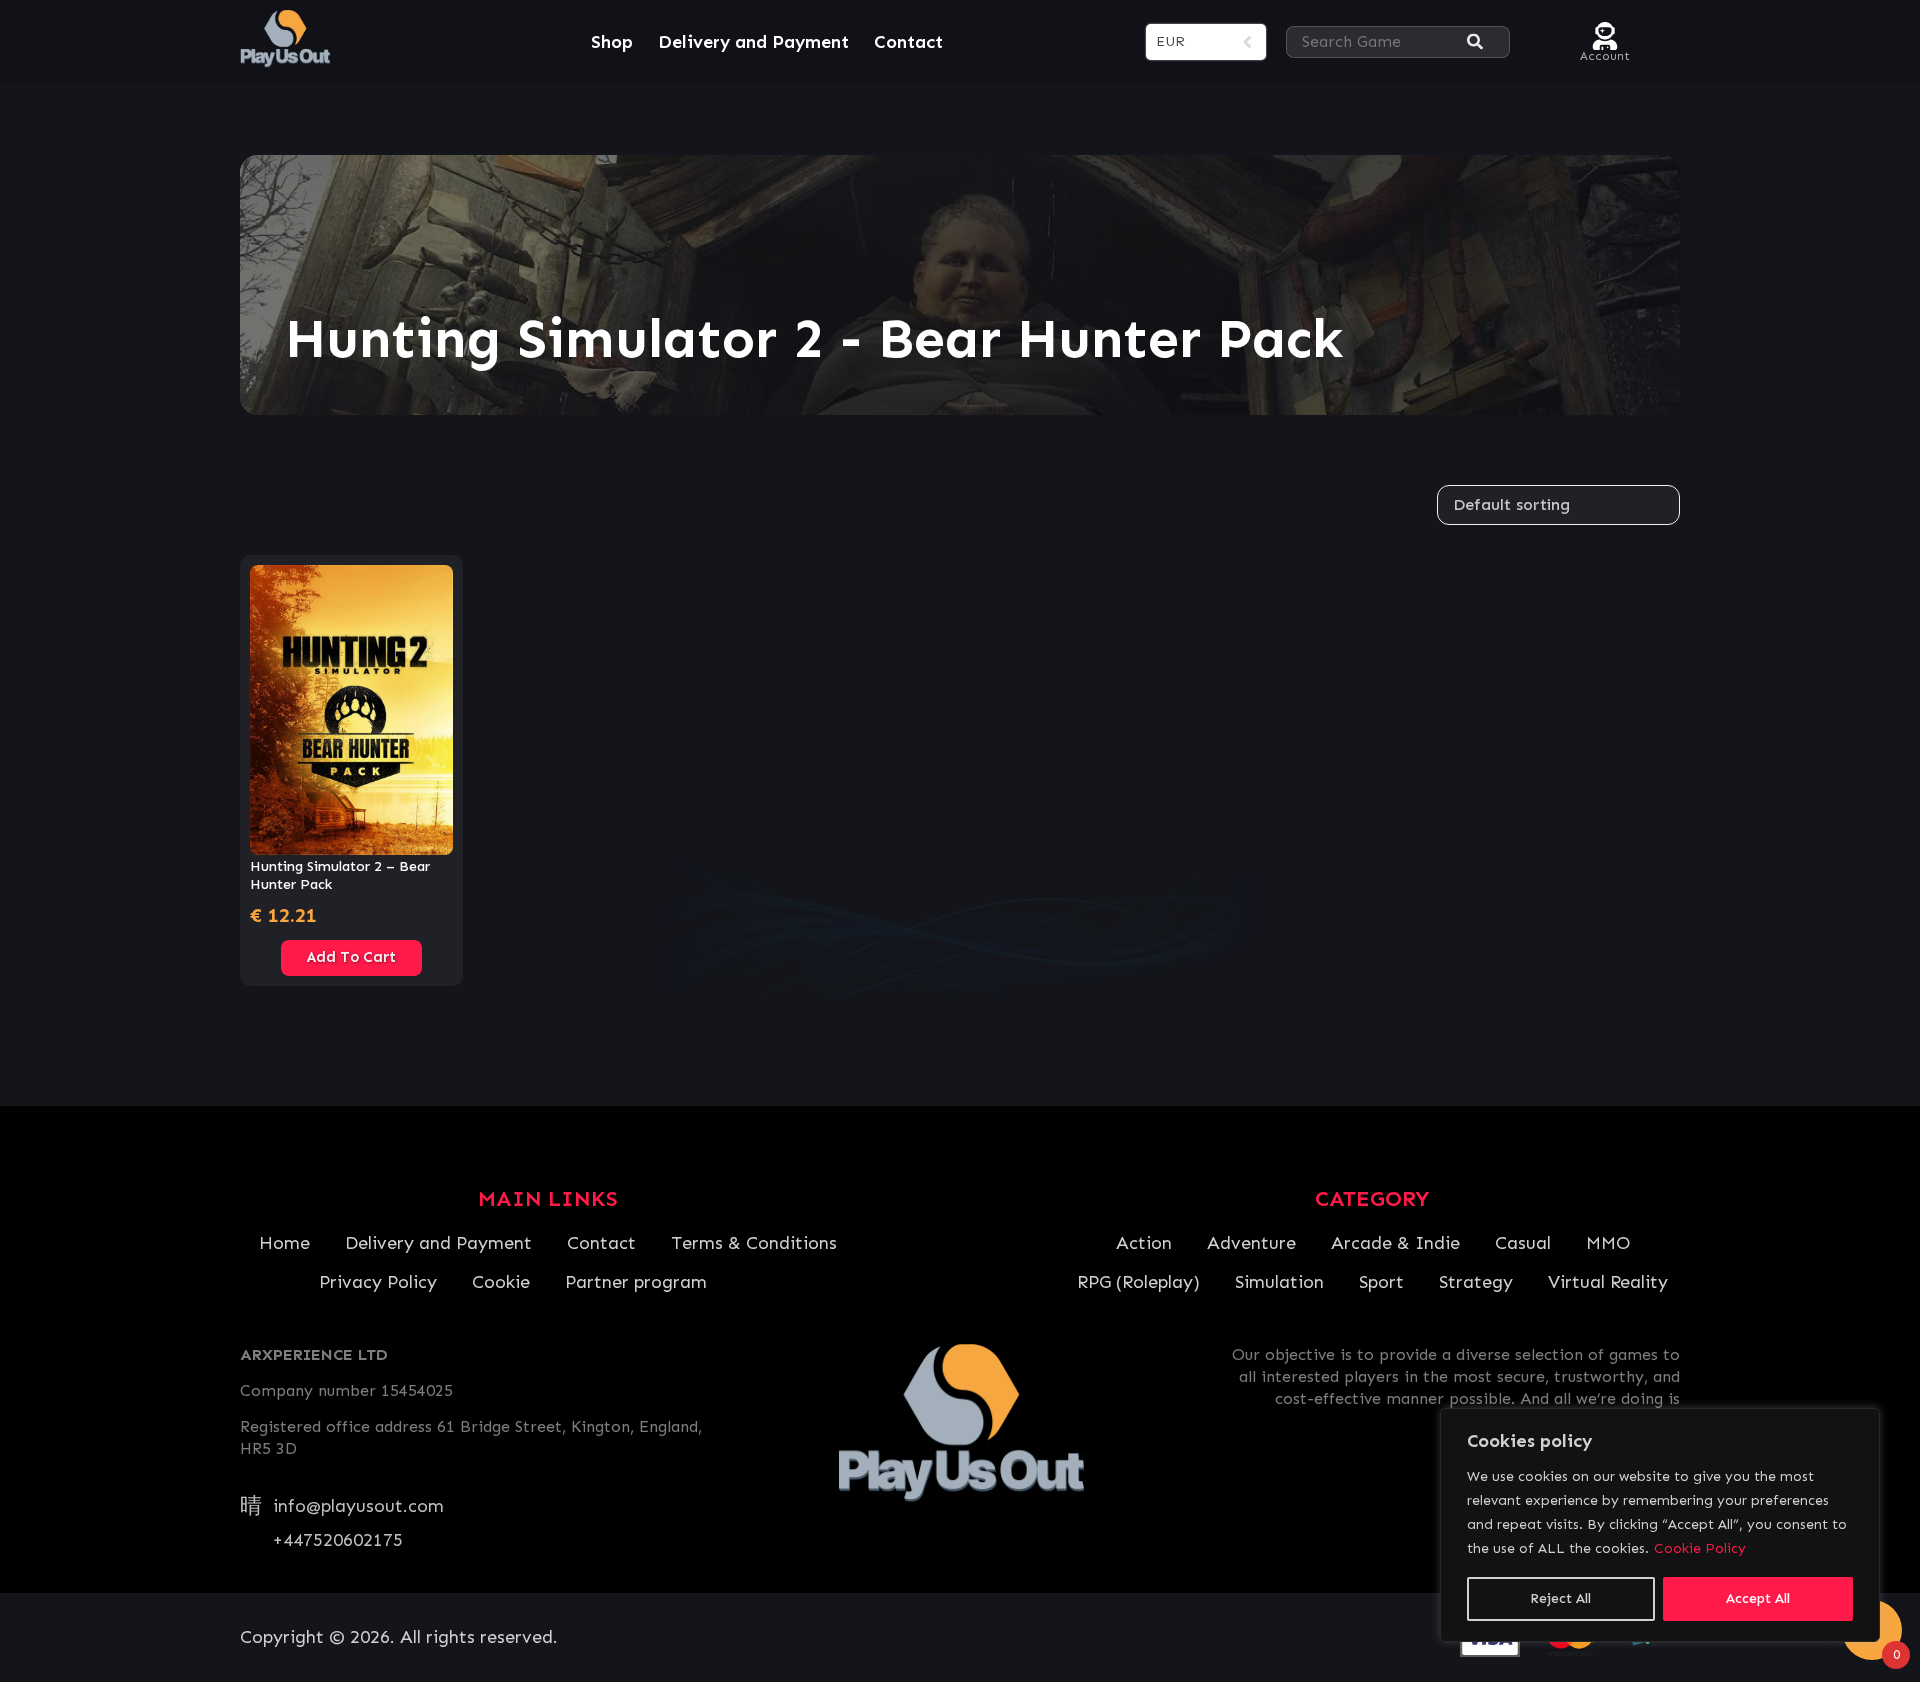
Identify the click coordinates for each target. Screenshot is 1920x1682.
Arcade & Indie (1395, 1243)
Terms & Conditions (754, 1243)
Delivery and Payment (753, 42)
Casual (1523, 1243)
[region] (1660, 1525)
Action (1144, 1243)
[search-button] (1475, 42)
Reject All (1560, 1598)
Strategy (1476, 1282)
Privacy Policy (378, 1282)
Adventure (1251, 1243)
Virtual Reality (1608, 1282)
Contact (908, 42)
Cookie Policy (1700, 1548)
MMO (1608, 1243)
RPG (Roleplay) (1138, 1282)
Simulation (1279, 1282)
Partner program (636, 1282)
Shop (612, 42)
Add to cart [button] (351, 957)
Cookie (501, 1282)
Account (1605, 53)
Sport (1381, 1282)
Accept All (1758, 1598)
